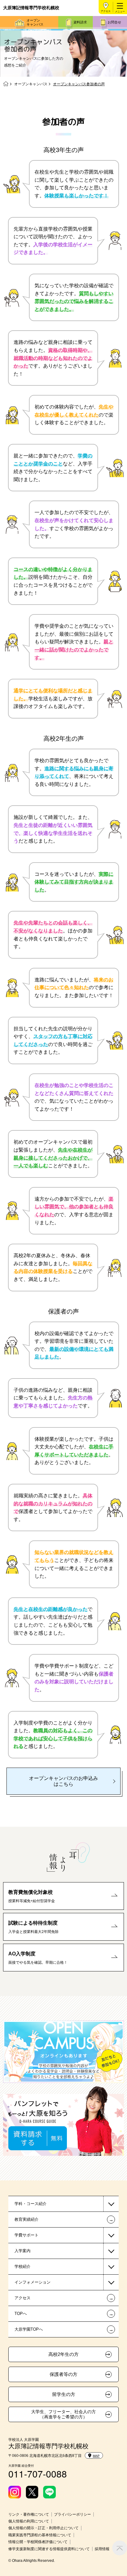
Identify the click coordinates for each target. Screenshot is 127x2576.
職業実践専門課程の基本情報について (40, 2535)
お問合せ (114, 22)
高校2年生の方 (63, 2354)
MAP (96, 2456)
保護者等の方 (63, 2374)
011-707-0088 (38, 2474)
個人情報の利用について (29, 2521)
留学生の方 (64, 2394)
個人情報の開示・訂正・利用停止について (43, 2528)
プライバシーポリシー (72, 2514)
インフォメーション (33, 2282)
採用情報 (102, 2549)
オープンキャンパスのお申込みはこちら (63, 1781)
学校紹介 (23, 2266)
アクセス (106, 11)
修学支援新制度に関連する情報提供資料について (49, 2549)
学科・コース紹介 (31, 2204)
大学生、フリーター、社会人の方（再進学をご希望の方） (63, 2414)
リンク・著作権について (29, 2514)
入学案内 (23, 2251)
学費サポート (27, 2235)
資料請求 (80, 22)
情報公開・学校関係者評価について (38, 2542)
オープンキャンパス (35, 22)
